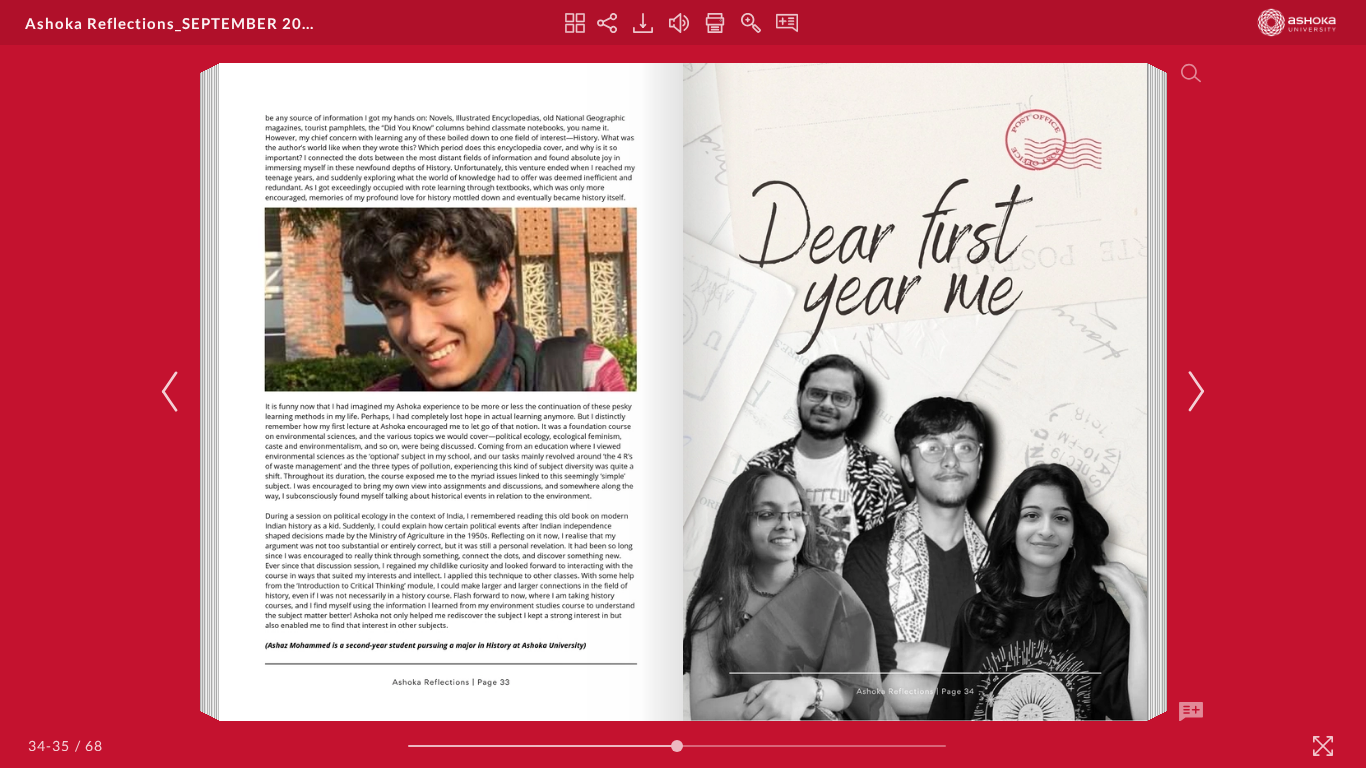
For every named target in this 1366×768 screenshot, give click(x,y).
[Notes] (787, 23)
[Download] (643, 23)
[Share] (607, 23)
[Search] (1191, 73)
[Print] (715, 23)
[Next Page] (1193, 391)
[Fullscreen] (1323, 746)
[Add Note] (1191, 712)
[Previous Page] (173, 391)
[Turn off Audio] (679, 23)
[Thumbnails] (575, 23)
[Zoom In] (751, 23)
